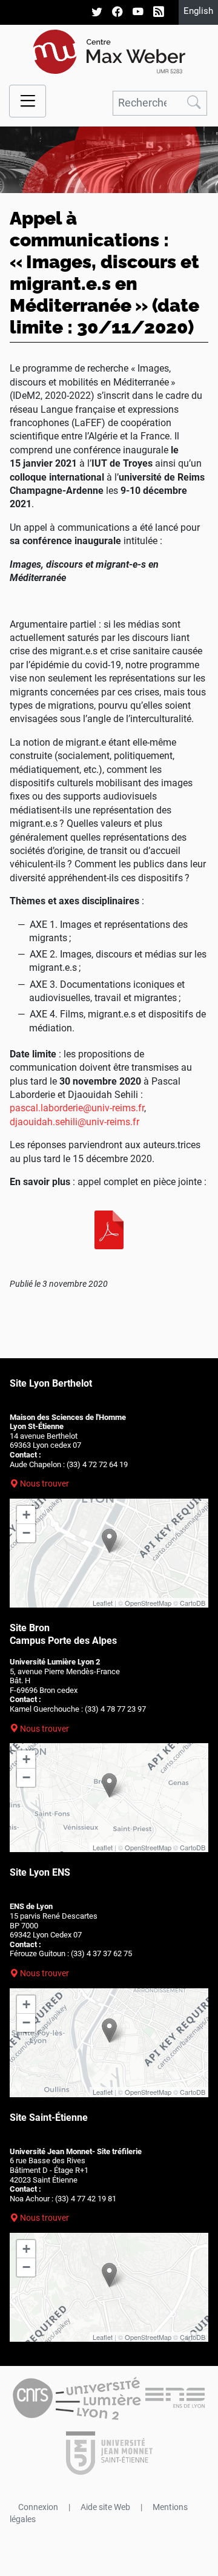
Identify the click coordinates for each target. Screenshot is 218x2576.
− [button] (26, 1533)
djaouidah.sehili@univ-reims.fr (74, 1122)
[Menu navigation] (28, 101)
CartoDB (193, 1603)
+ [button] (26, 1515)
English (198, 11)
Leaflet (103, 1603)
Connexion (38, 2507)
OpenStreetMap (148, 1603)
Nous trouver (45, 1483)
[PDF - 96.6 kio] (109, 1230)
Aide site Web (105, 2507)
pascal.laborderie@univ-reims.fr (77, 1108)
